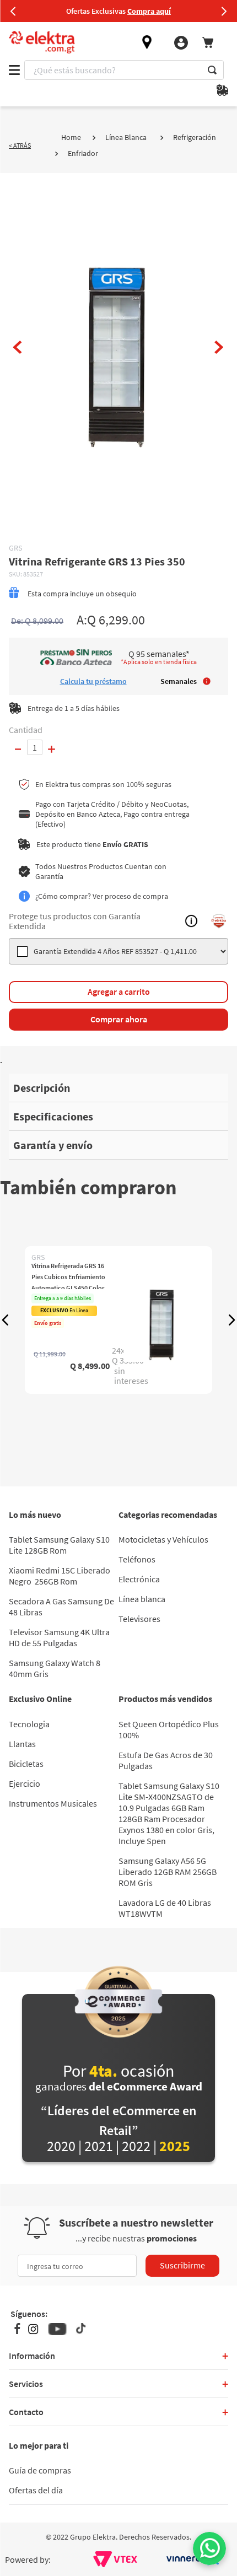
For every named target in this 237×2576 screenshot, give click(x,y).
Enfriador (83, 153)
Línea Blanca (126, 137)
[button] (6, 1320)
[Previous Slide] (13, 11)
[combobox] (124, 70)
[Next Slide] (224, 11)
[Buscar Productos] (212, 70)
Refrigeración (195, 137)
